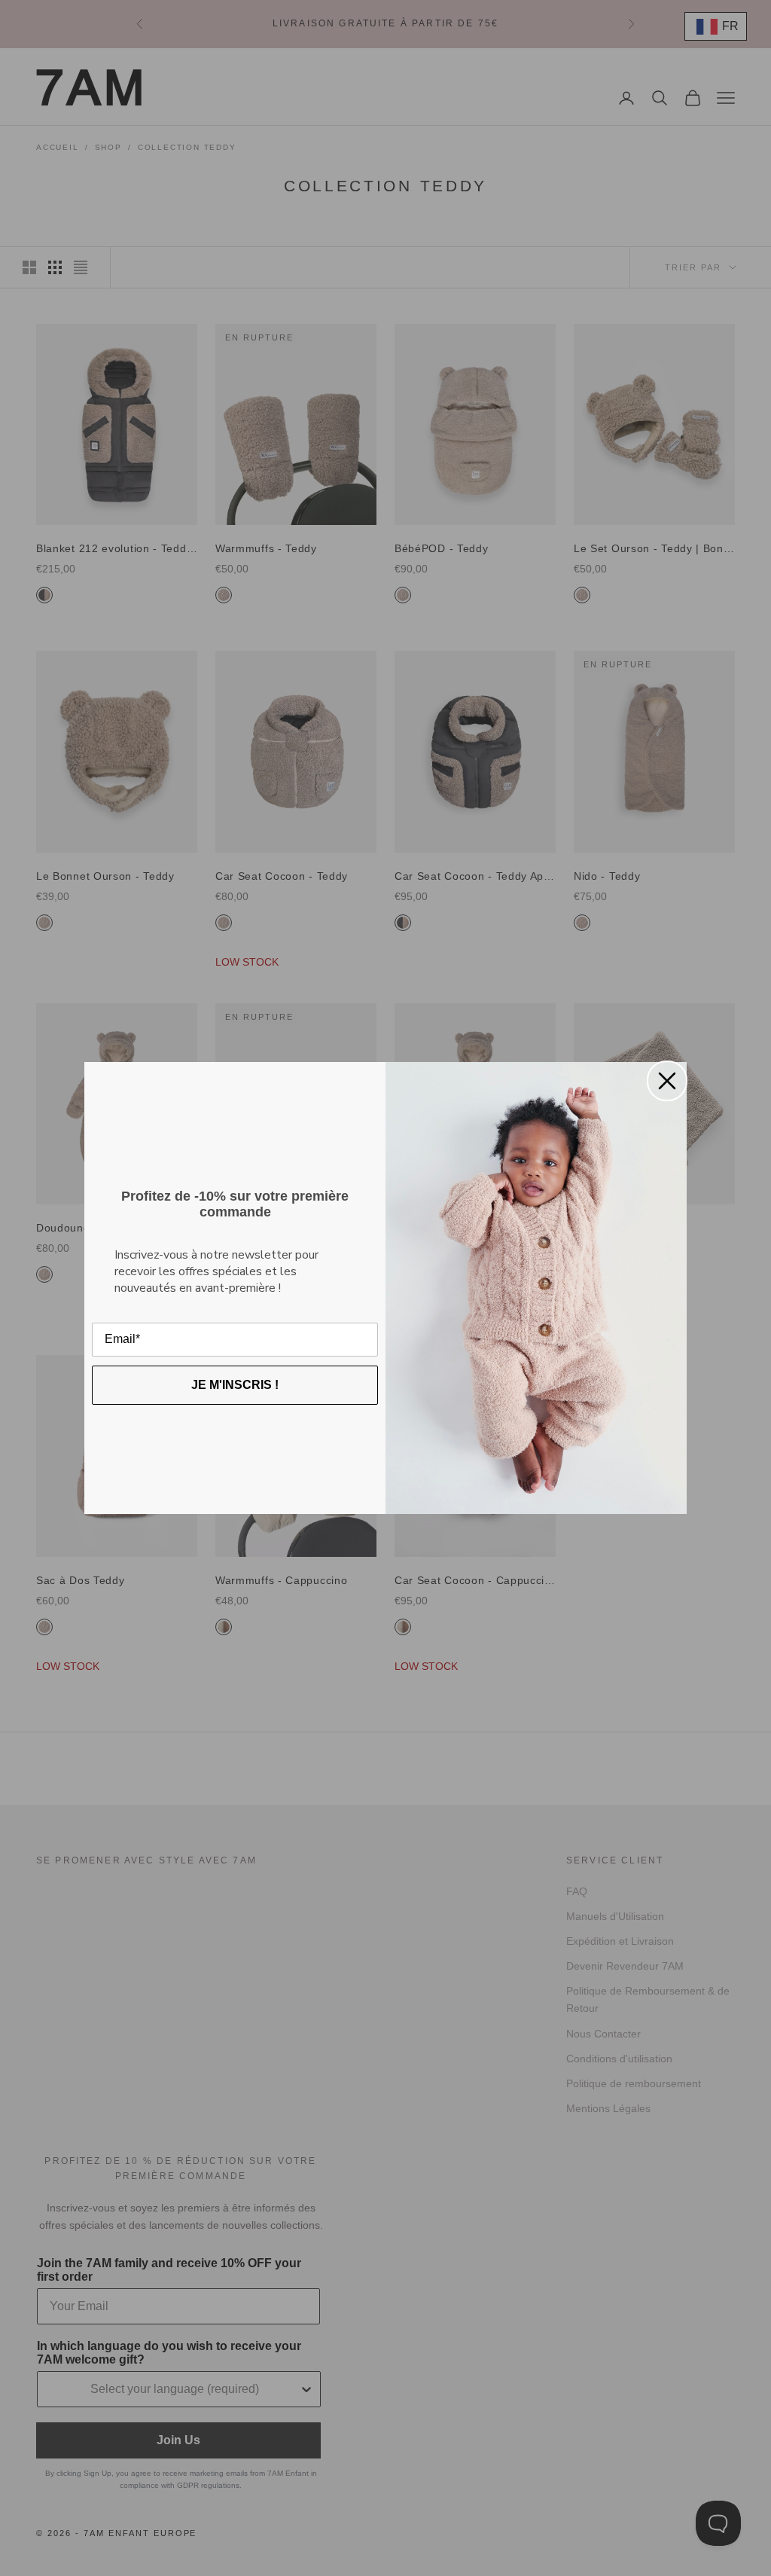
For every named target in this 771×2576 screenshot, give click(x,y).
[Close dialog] (667, 1081)
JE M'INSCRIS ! (235, 1385)
